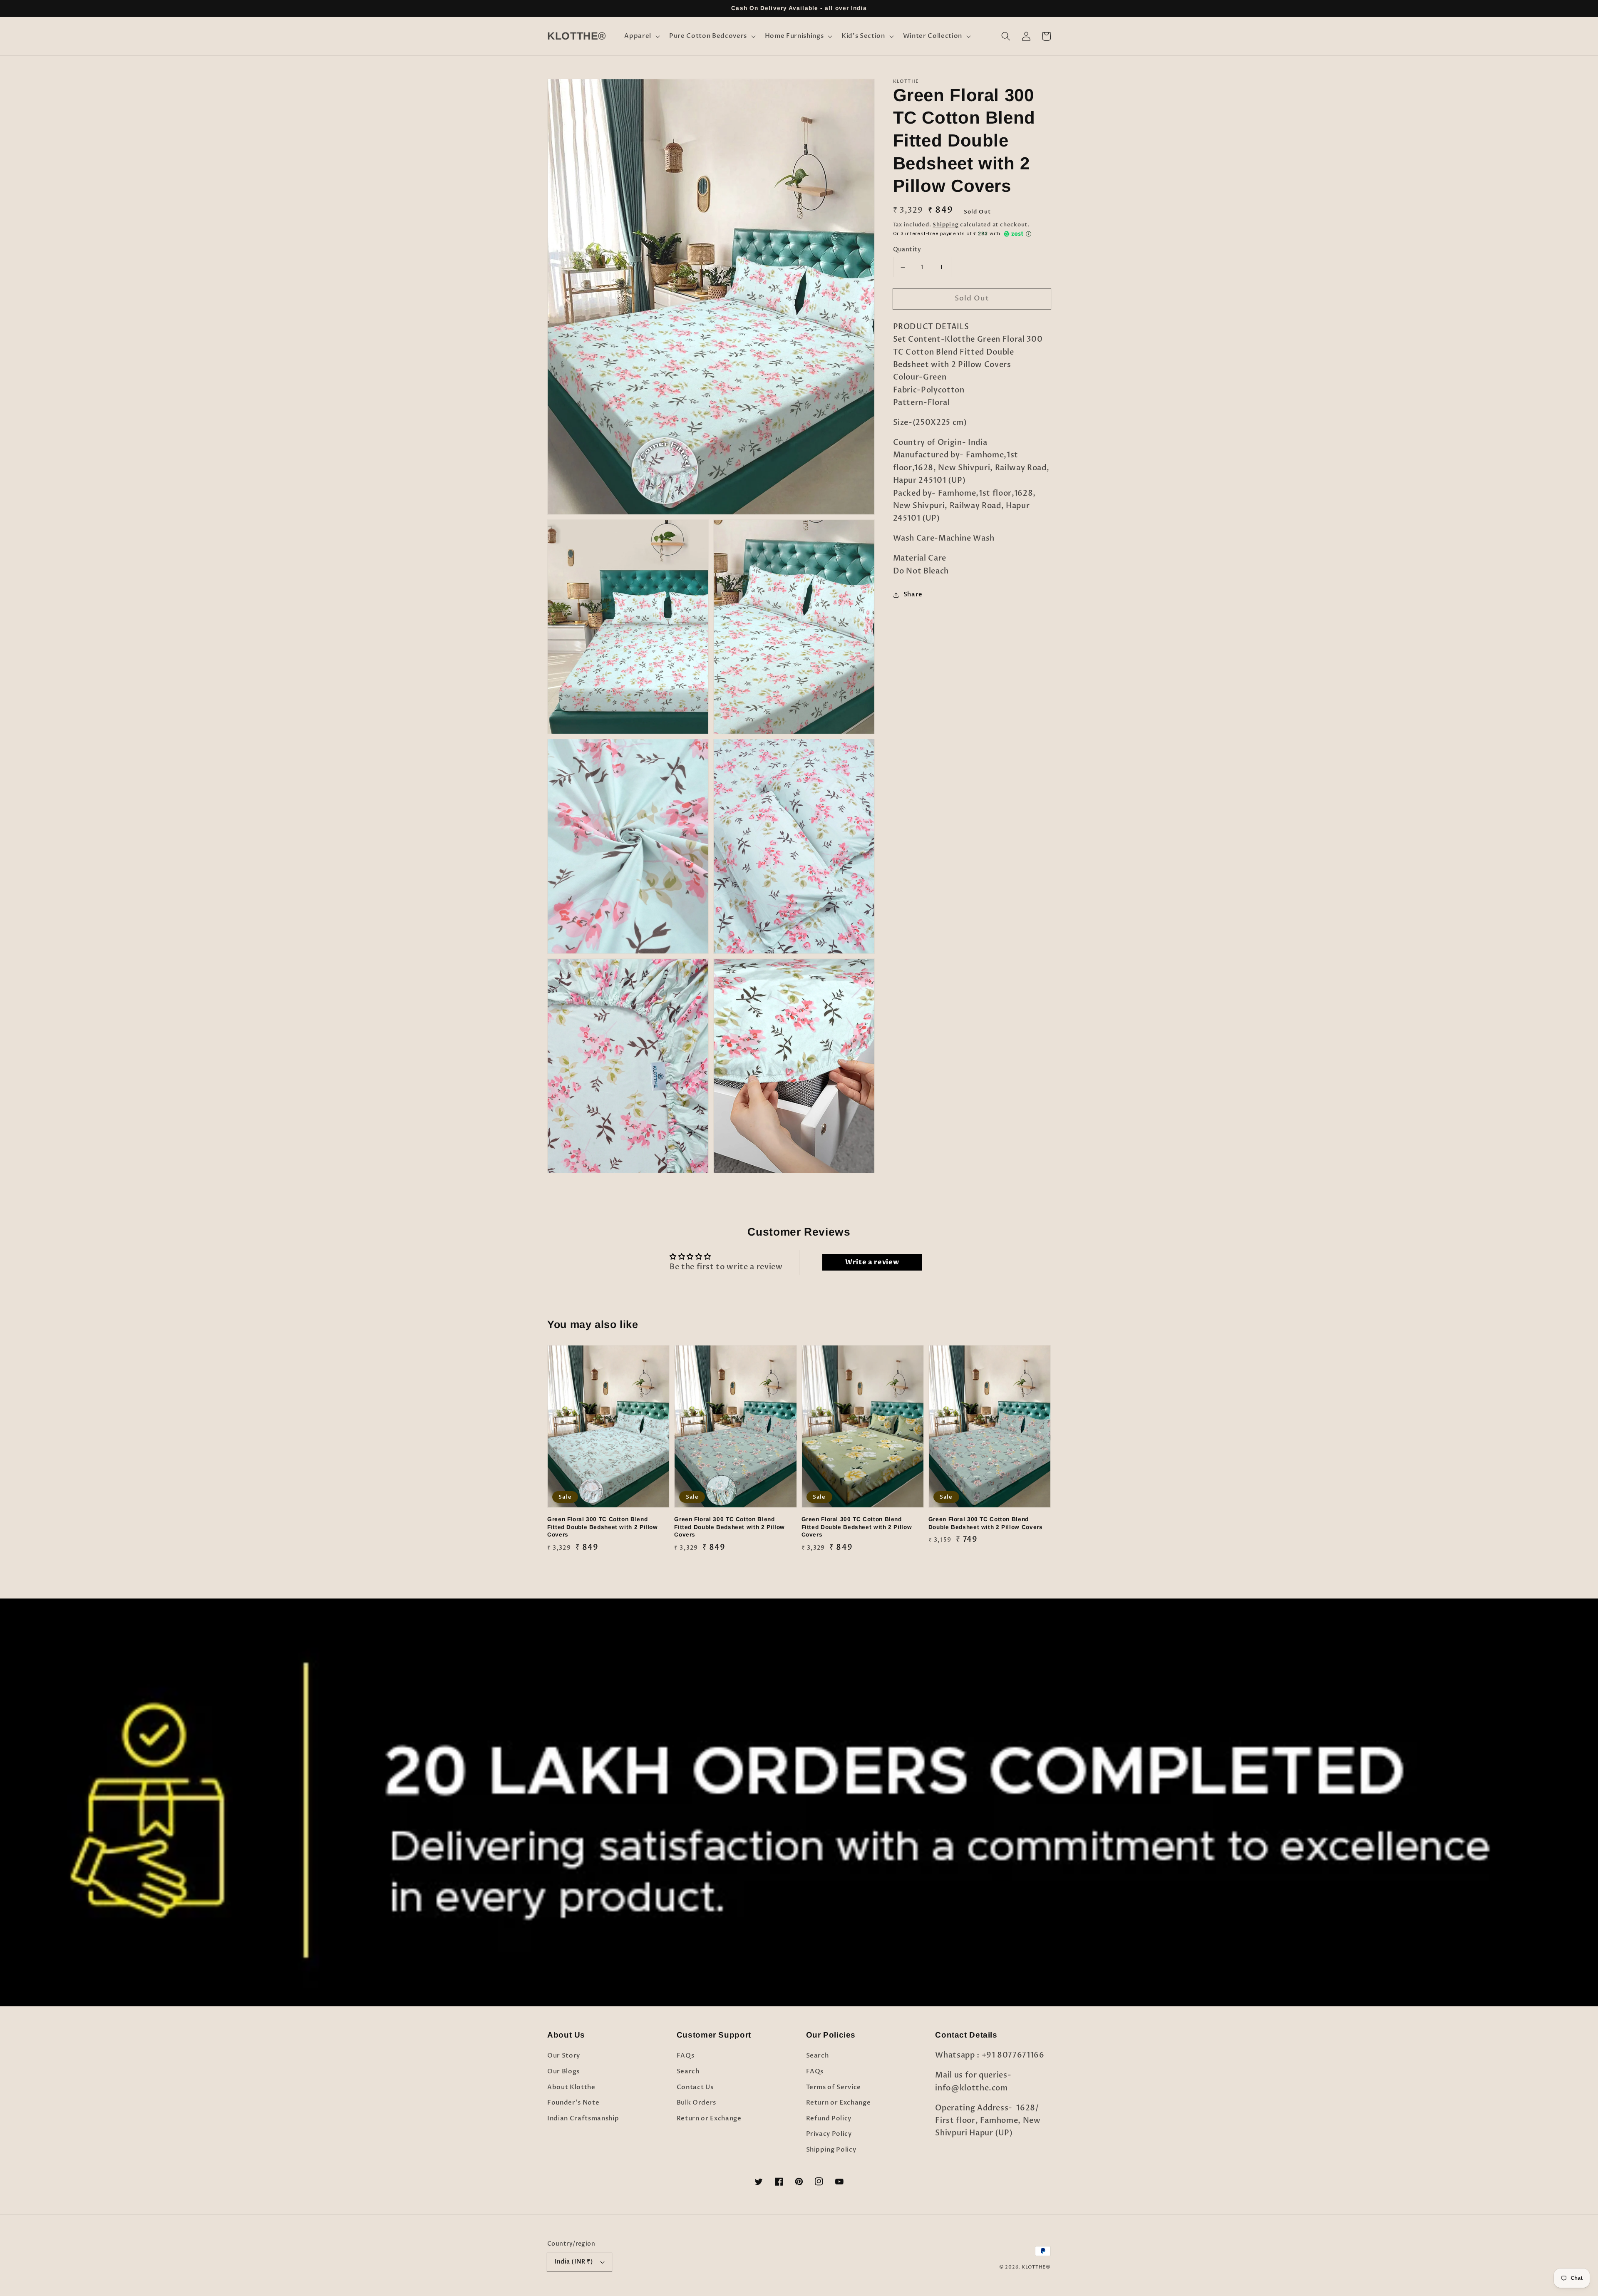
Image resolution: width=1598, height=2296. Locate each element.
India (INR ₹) (574, 2262)
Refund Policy (829, 2119)
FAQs (686, 2056)
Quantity (907, 249)
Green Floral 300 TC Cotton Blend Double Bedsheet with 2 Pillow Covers (986, 1523)
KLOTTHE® (1036, 2267)
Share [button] (913, 594)
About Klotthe (571, 2087)
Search (688, 2071)
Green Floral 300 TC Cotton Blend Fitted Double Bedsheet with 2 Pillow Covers (603, 1527)
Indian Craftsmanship (583, 2119)
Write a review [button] (872, 1262)
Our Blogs (563, 2071)
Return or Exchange (709, 2119)
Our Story (564, 2056)
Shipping (945, 225)
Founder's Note (573, 2103)
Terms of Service (834, 2087)
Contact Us (695, 2087)
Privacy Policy (829, 2134)
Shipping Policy (831, 2150)
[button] (641, 36)
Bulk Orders (696, 2103)
